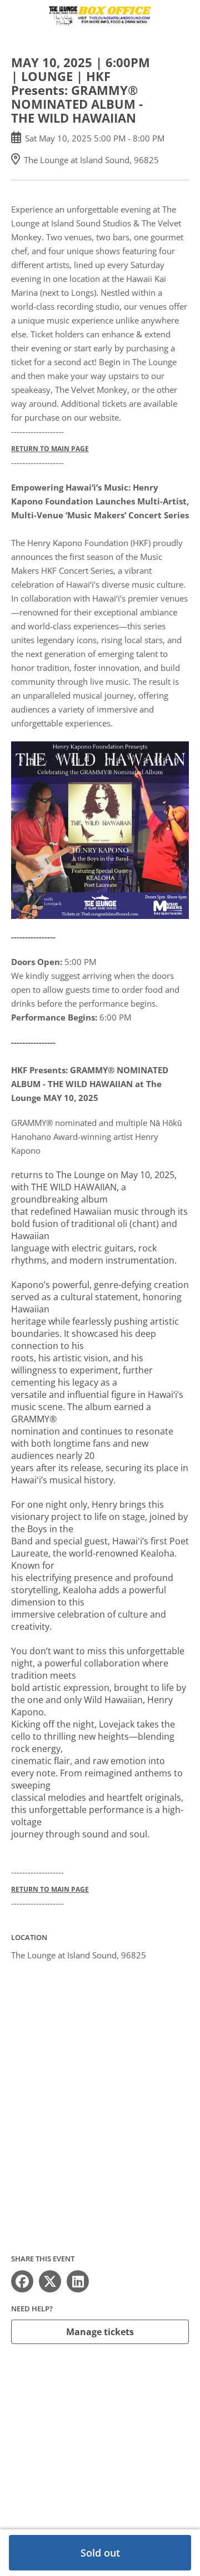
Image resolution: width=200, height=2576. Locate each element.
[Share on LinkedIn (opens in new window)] (78, 2281)
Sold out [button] (100, 2553)
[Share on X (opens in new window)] (50, 2281)
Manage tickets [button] (100, 2332)
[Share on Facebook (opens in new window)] (22, 2281)
